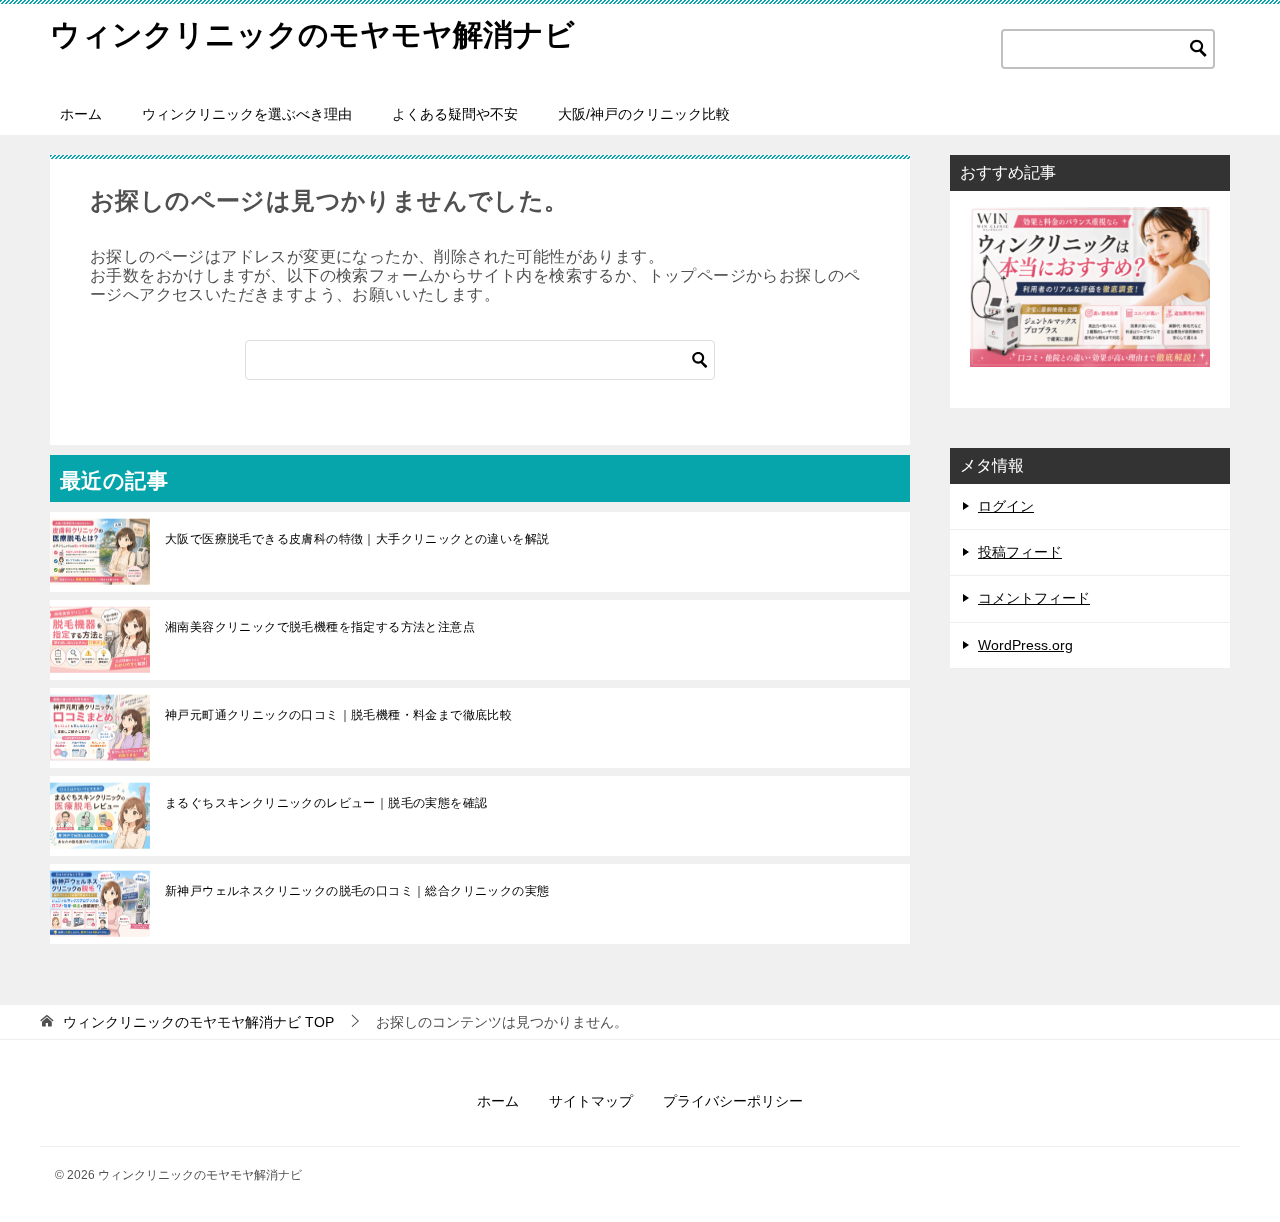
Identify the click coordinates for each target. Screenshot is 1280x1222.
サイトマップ (591, 1101)
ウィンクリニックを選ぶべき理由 (247, 114)
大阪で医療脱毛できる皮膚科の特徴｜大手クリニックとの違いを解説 (357, 539)
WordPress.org (1025, 645)
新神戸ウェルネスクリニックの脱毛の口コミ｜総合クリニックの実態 (357, 891)
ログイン (1006, 506)
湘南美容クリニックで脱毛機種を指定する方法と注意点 (320, 627)
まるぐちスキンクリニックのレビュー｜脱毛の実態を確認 (326, 803)
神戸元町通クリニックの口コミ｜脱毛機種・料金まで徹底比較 (338, 715)
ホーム (81, 114)
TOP (198, 1022)
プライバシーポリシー (733, 1101)
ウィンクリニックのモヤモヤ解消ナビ (312, 34)
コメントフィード (1034, 598)
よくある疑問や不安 (455, 114)
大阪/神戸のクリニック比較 (644, 114)
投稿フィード (1020, 552)
